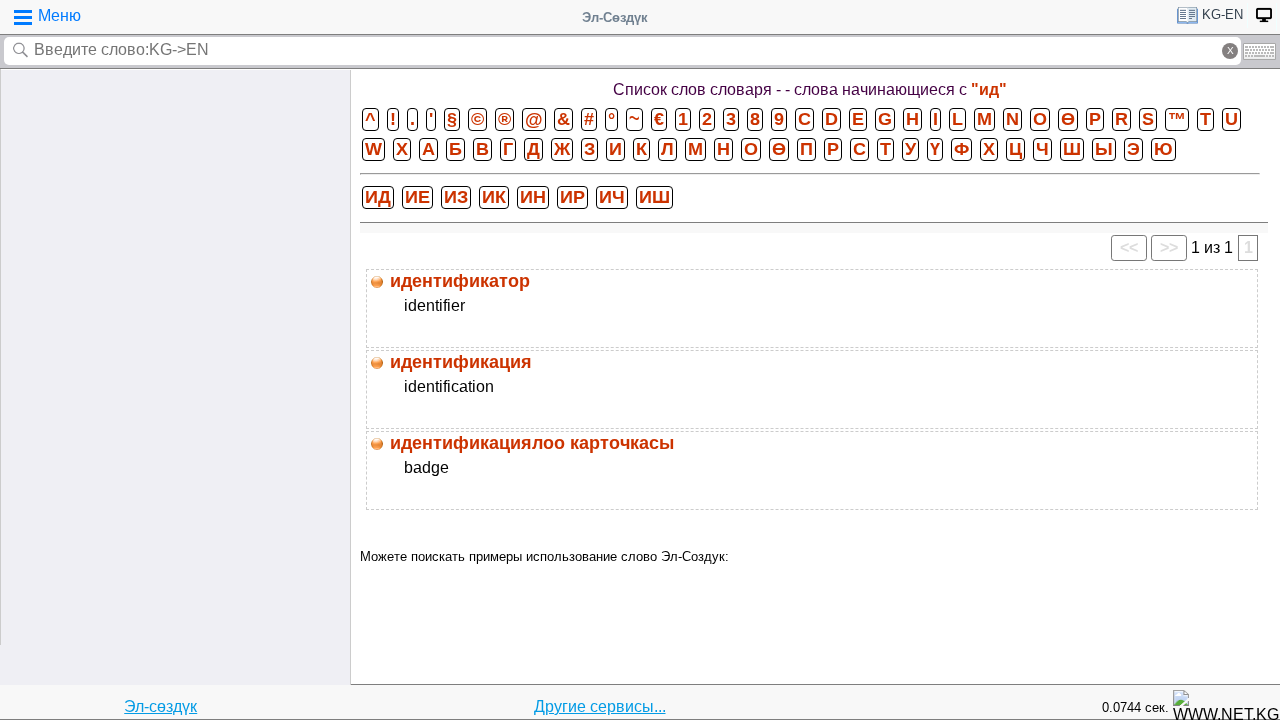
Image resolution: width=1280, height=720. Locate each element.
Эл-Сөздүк (615, 17)
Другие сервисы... (600, 706)
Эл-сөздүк (160, 706)
